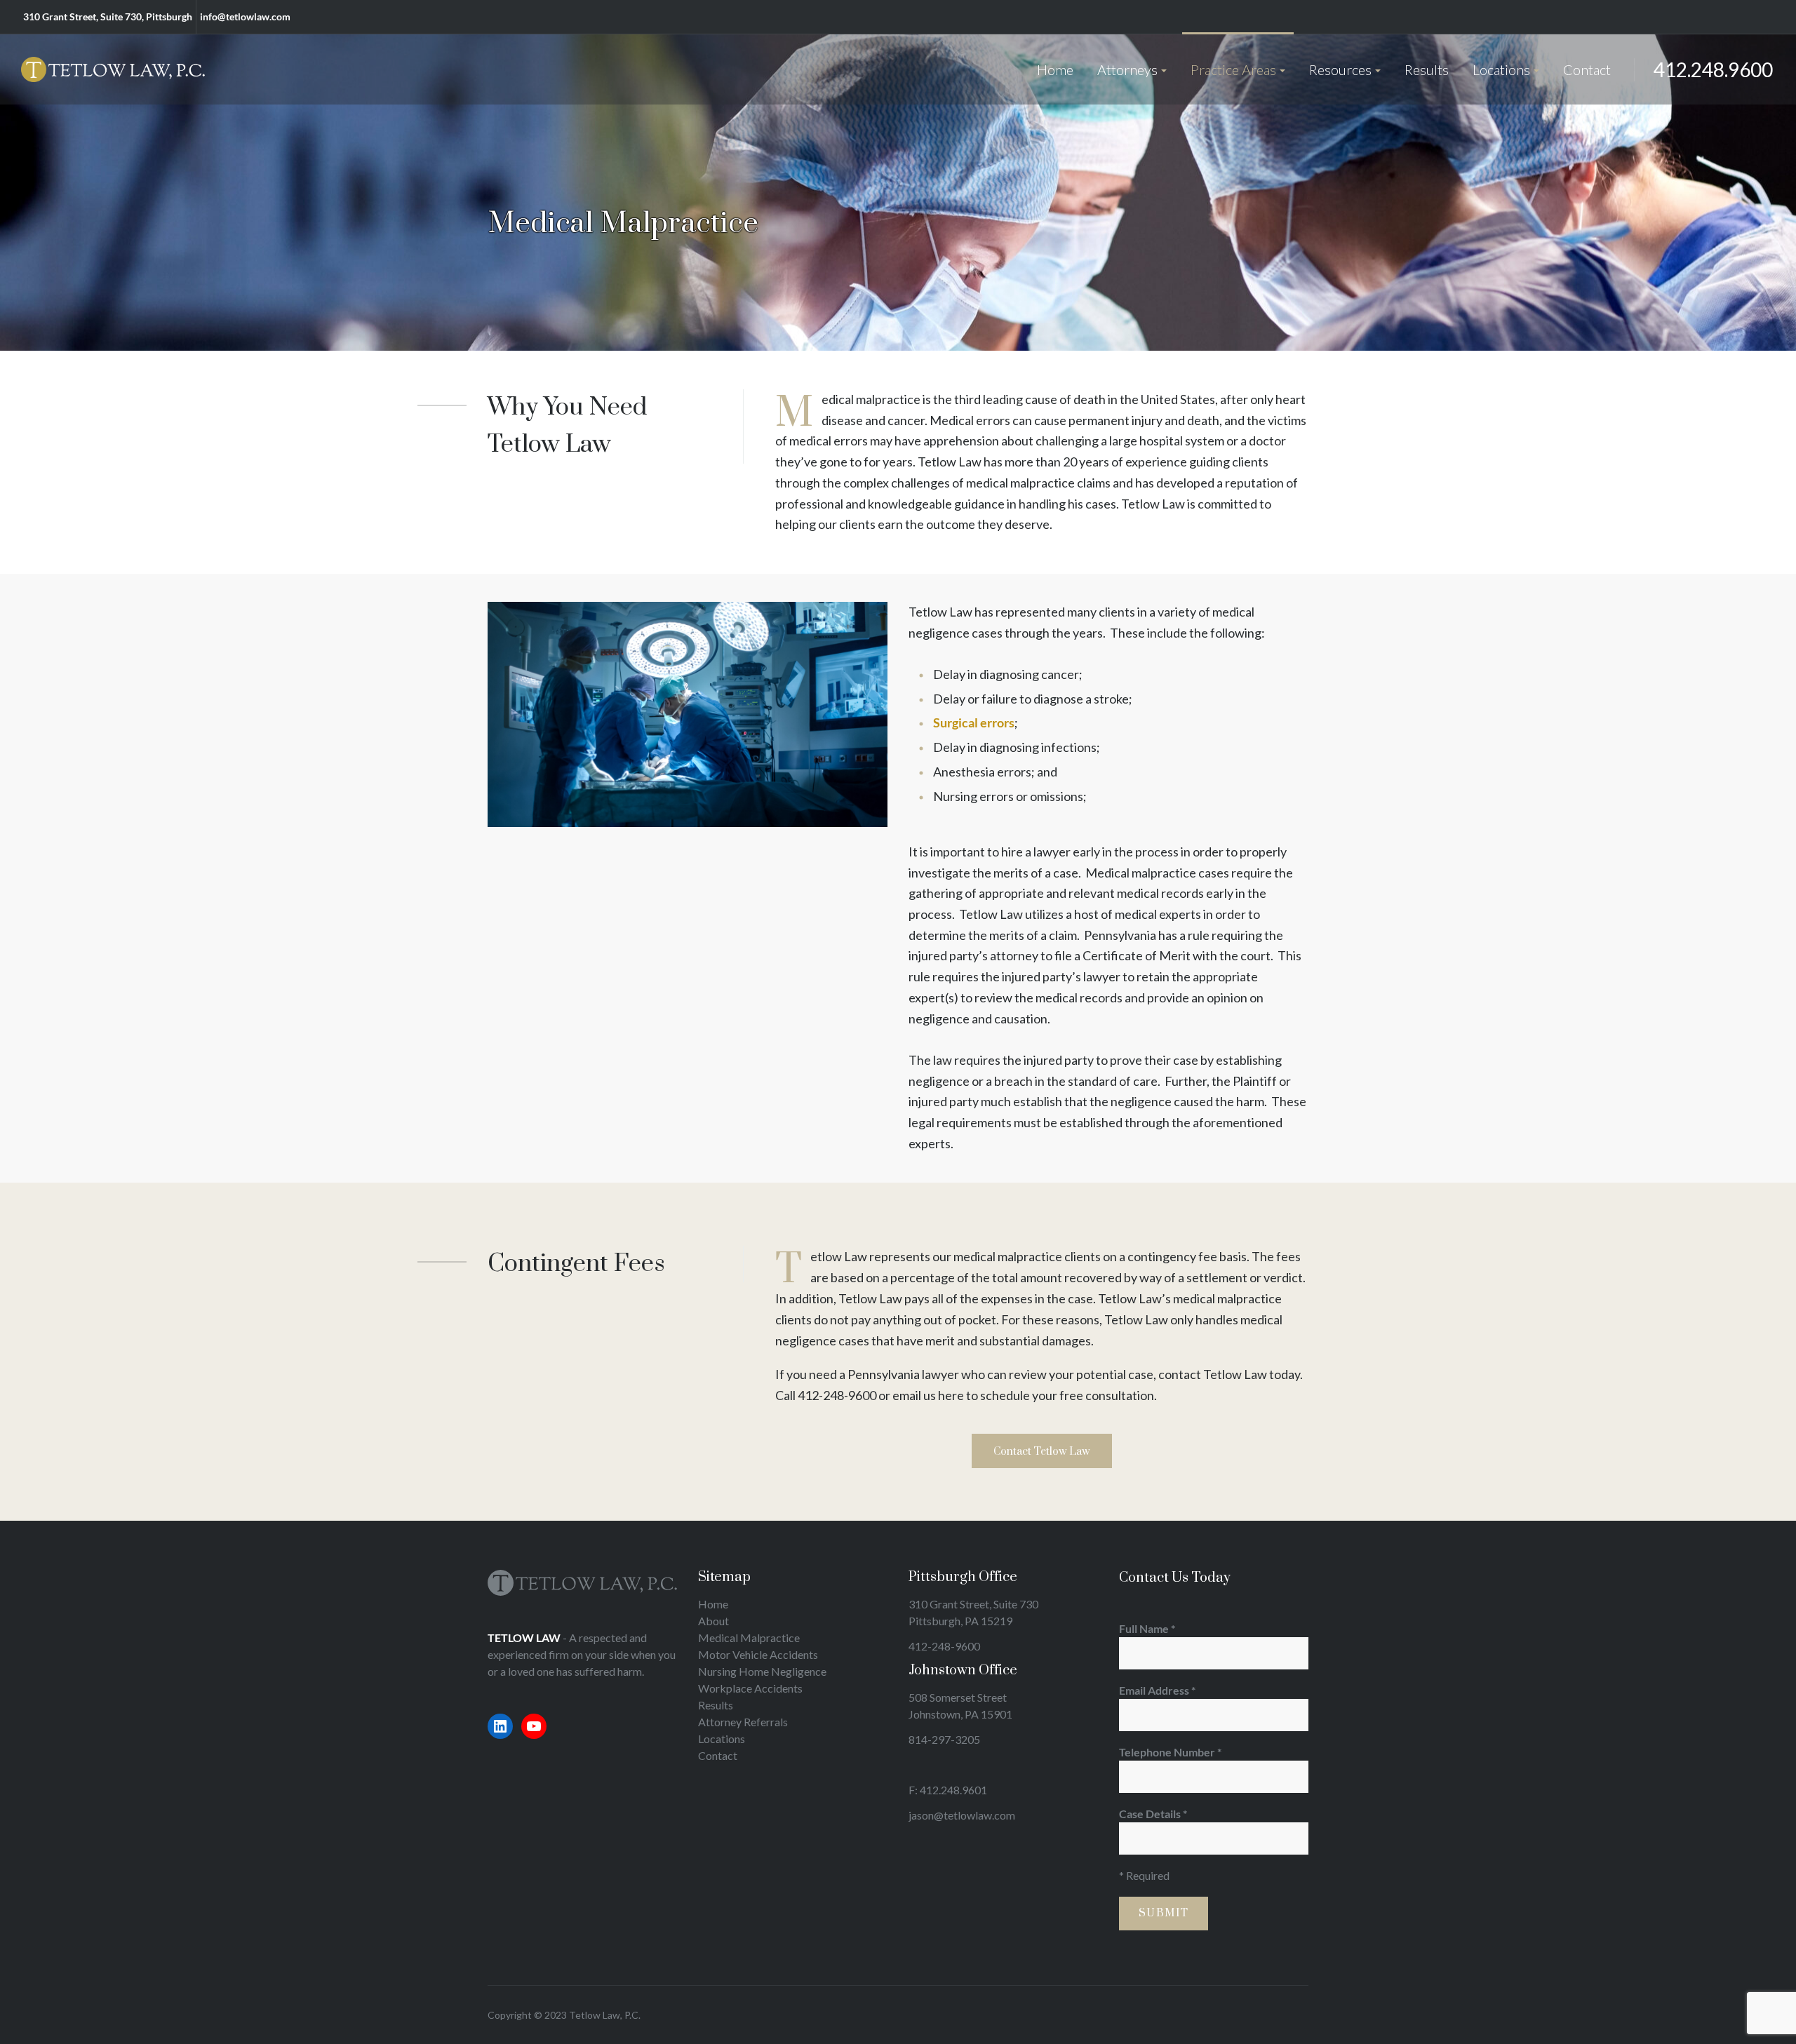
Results (716, 1705)
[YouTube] (534, 1726)
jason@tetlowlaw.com (962, 1815)
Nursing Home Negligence (762, 1671)
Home (713, 1604)
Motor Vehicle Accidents (758, 1654)
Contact (718, 1755)
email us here (928, 1395)
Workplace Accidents (750, 1688)
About (713, 1621)
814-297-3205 (944, 1739)
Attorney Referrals (743, 1722)
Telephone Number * (1170, 1752)
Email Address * (1157, 1690)
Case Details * (1153, 1814)
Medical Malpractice (749, 1638)
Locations (722, 1739)
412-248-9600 (837, 1395)
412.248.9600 (1713, 69)
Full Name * (1147, 1628)
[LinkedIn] (500, 1726)
